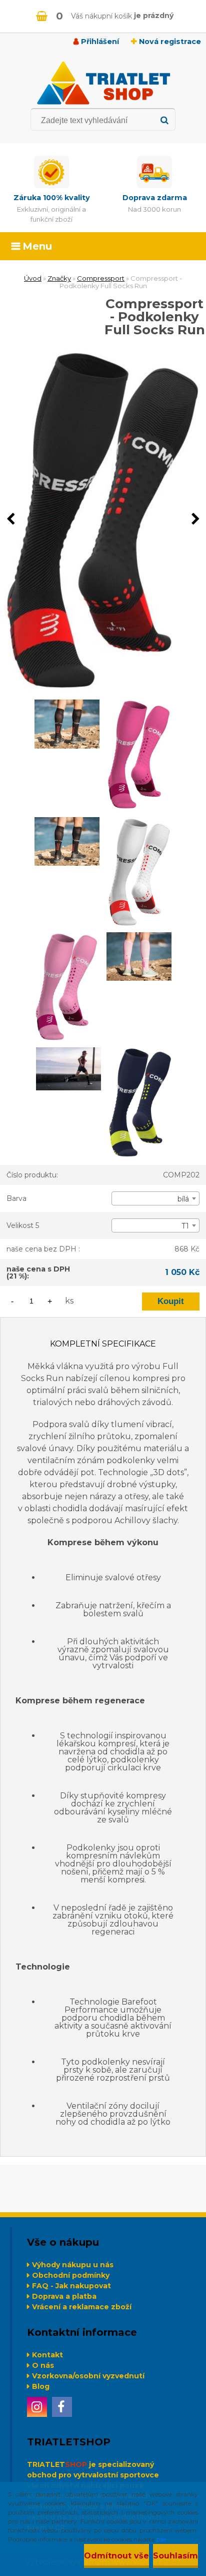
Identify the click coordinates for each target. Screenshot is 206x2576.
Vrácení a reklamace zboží (82, 2307)
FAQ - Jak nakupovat (71, 2286)
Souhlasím (175, 2556)
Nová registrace (170, 42)
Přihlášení (100, 42)
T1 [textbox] (185, 1226)
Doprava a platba (64, 2296)
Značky (59, 278)
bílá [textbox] (183, 1199)
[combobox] (155, 1198)
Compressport (101, 278)
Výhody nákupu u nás (73, 2265)
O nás (43, 2365)
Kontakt (47, 2355)
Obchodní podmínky (71, 2275)
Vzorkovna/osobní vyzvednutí (88, 2376)
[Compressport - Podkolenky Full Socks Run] (103, 519)
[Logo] (103, 83)
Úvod (33, 278)
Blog (41, 2386)
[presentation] (10, 519)
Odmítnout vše (116, 2556)
